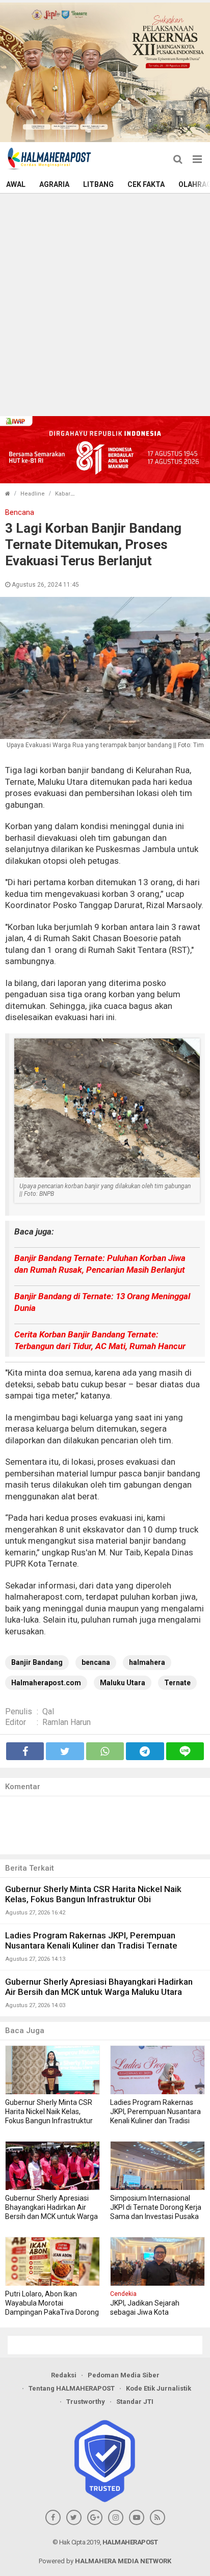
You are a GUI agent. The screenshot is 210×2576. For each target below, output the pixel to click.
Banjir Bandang (37, 1662)
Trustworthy (86, 2402)
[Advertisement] (105, 304)
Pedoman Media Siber (124, 2375)
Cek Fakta (146, 184)
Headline (33, 494)
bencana (96, 1662)
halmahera (147, 1662)
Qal (48, 1711)
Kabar (63, 494)
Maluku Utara (123, 1683)
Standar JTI (135, 2402)
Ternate (177, 1683)
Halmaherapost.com (46, 1683)
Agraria (54, 184)
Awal (16, 184)
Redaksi (64, 2375)
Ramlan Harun (67, 1722)
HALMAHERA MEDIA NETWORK (123, 2561)
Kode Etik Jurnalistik (159, 2388)
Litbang (98, 184)
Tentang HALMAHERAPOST (72, 2388)
